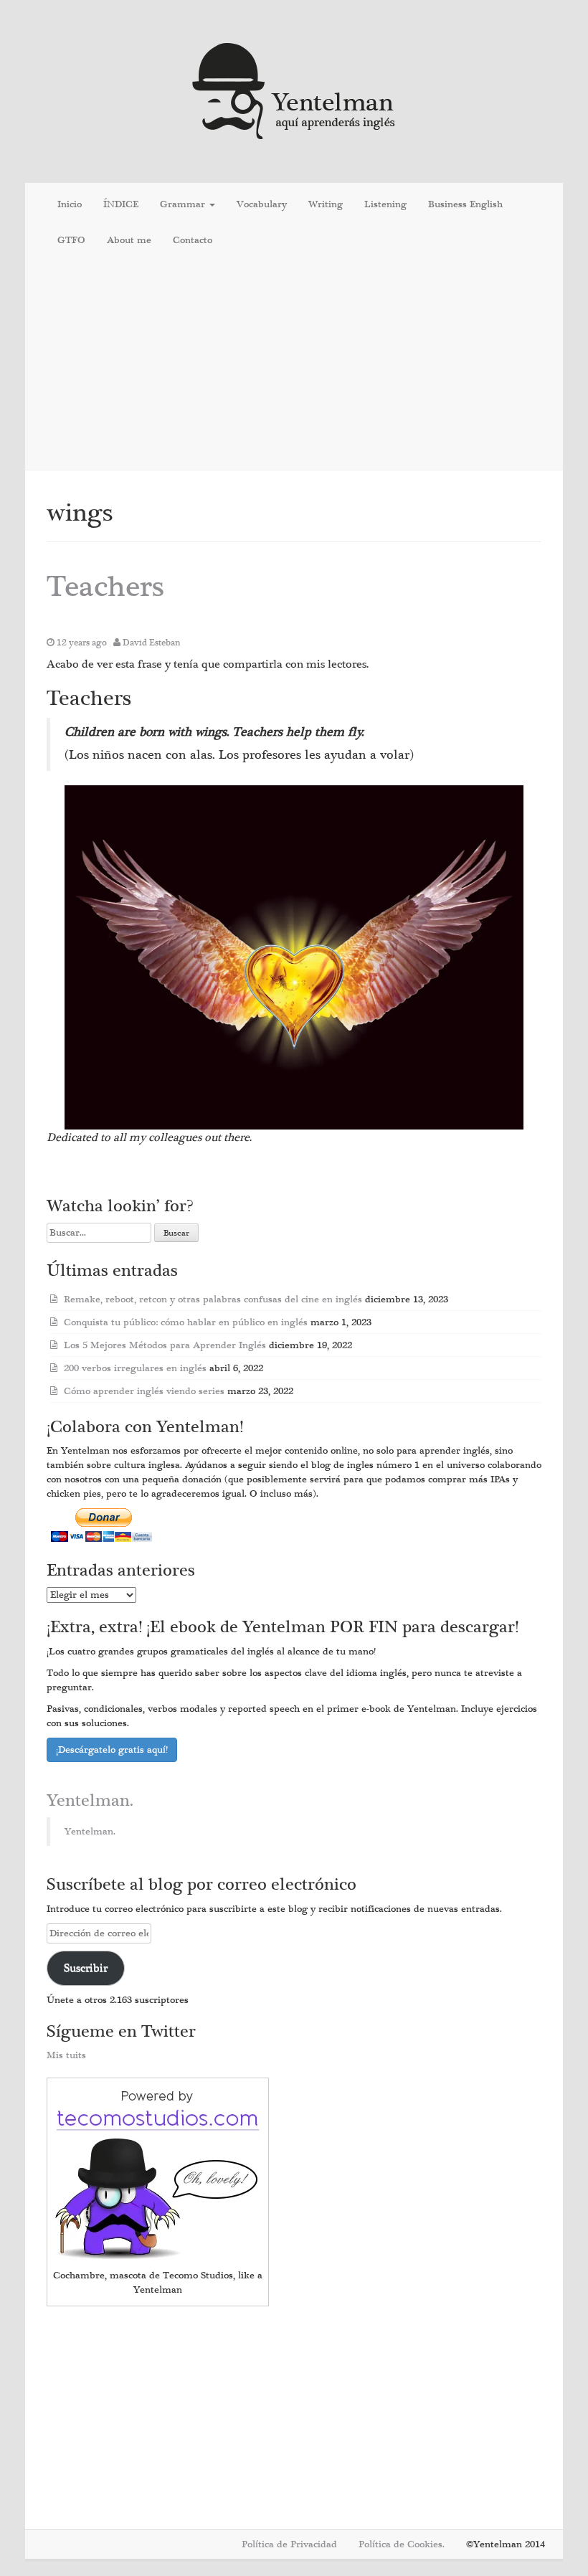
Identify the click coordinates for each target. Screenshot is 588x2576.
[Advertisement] (294, 366)
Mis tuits (66, 2055)
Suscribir (86, 1968)
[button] (294, 957)
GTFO (71, 240)
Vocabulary (262, 204)
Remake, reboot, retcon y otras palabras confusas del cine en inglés (213, 1299)
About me (129, 240)
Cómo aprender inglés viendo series (144, 1391)
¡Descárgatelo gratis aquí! (112, 1750)
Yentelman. (90, 1801)
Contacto (193, 240)
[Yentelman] (294, 89)
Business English (465, 204)
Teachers (105, 587)
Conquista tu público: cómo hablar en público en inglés (186, 1322)
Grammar (184, 204)
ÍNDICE (121, 204)
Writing (326, 204)
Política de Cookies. (402, 2544)
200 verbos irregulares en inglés (135, 1368)
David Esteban (152, 643)
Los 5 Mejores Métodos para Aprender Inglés (165, 1345)
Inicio (70, 204)
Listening (385, 204)
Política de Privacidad (289, 2544)
